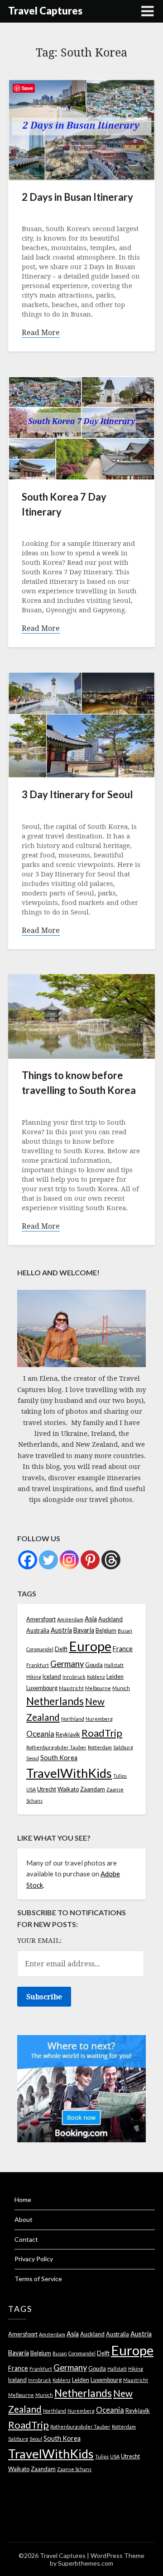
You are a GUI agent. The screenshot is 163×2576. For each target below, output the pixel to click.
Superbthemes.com (86, 2563)
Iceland (52, 1677)
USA (31, 1789)
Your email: (39, 1940)
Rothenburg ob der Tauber (56, 1747)
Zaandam (93, 1789)
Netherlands (55, 1701)
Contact (26, 2239)
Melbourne (98, 1688)
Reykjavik (68, 1735)
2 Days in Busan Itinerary (77, 197)
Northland (73, 1719)
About (24, 2219)
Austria (61, 1630)
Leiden (115, 1677)
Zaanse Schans (74, 2469)
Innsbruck (74, 1677)
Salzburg (123, 1747)
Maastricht (71, 1688)
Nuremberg (99, 1719)
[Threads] (111, 1560)
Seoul (33, 1758)
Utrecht (47, 1789)
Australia (38, 1631)
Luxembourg (42, 1688)
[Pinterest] (90, 1560)
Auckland (110, 1619)
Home (23, 2200)
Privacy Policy (34, 2259)
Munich (121, 1688)
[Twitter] (48, 1560)
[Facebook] (28, 1560)
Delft (61, 1649)
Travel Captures (45, 11)
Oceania (40, 1734)
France (123, 1649)
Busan (125, 1631)
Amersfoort (41, 1619)
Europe (90, 1646)
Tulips (120, 1776)
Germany (67, 1664)
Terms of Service (38, 2279)
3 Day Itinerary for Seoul (77, 794)
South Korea (59, 1758)
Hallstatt (114, 1665)
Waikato (68, 1789)
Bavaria (84, 1630)
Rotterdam (100, 1747)
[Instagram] (69, 1560)
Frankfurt (38, 1665)
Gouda (94, 1665)
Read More (41, 333)
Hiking (34, 1677)
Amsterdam (70, 1619)
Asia (91, 1619)
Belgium (106, 1631)
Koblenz (96, 1677)
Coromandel (40, 1649)
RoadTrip (102, 1733)
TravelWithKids (69, 1773)
